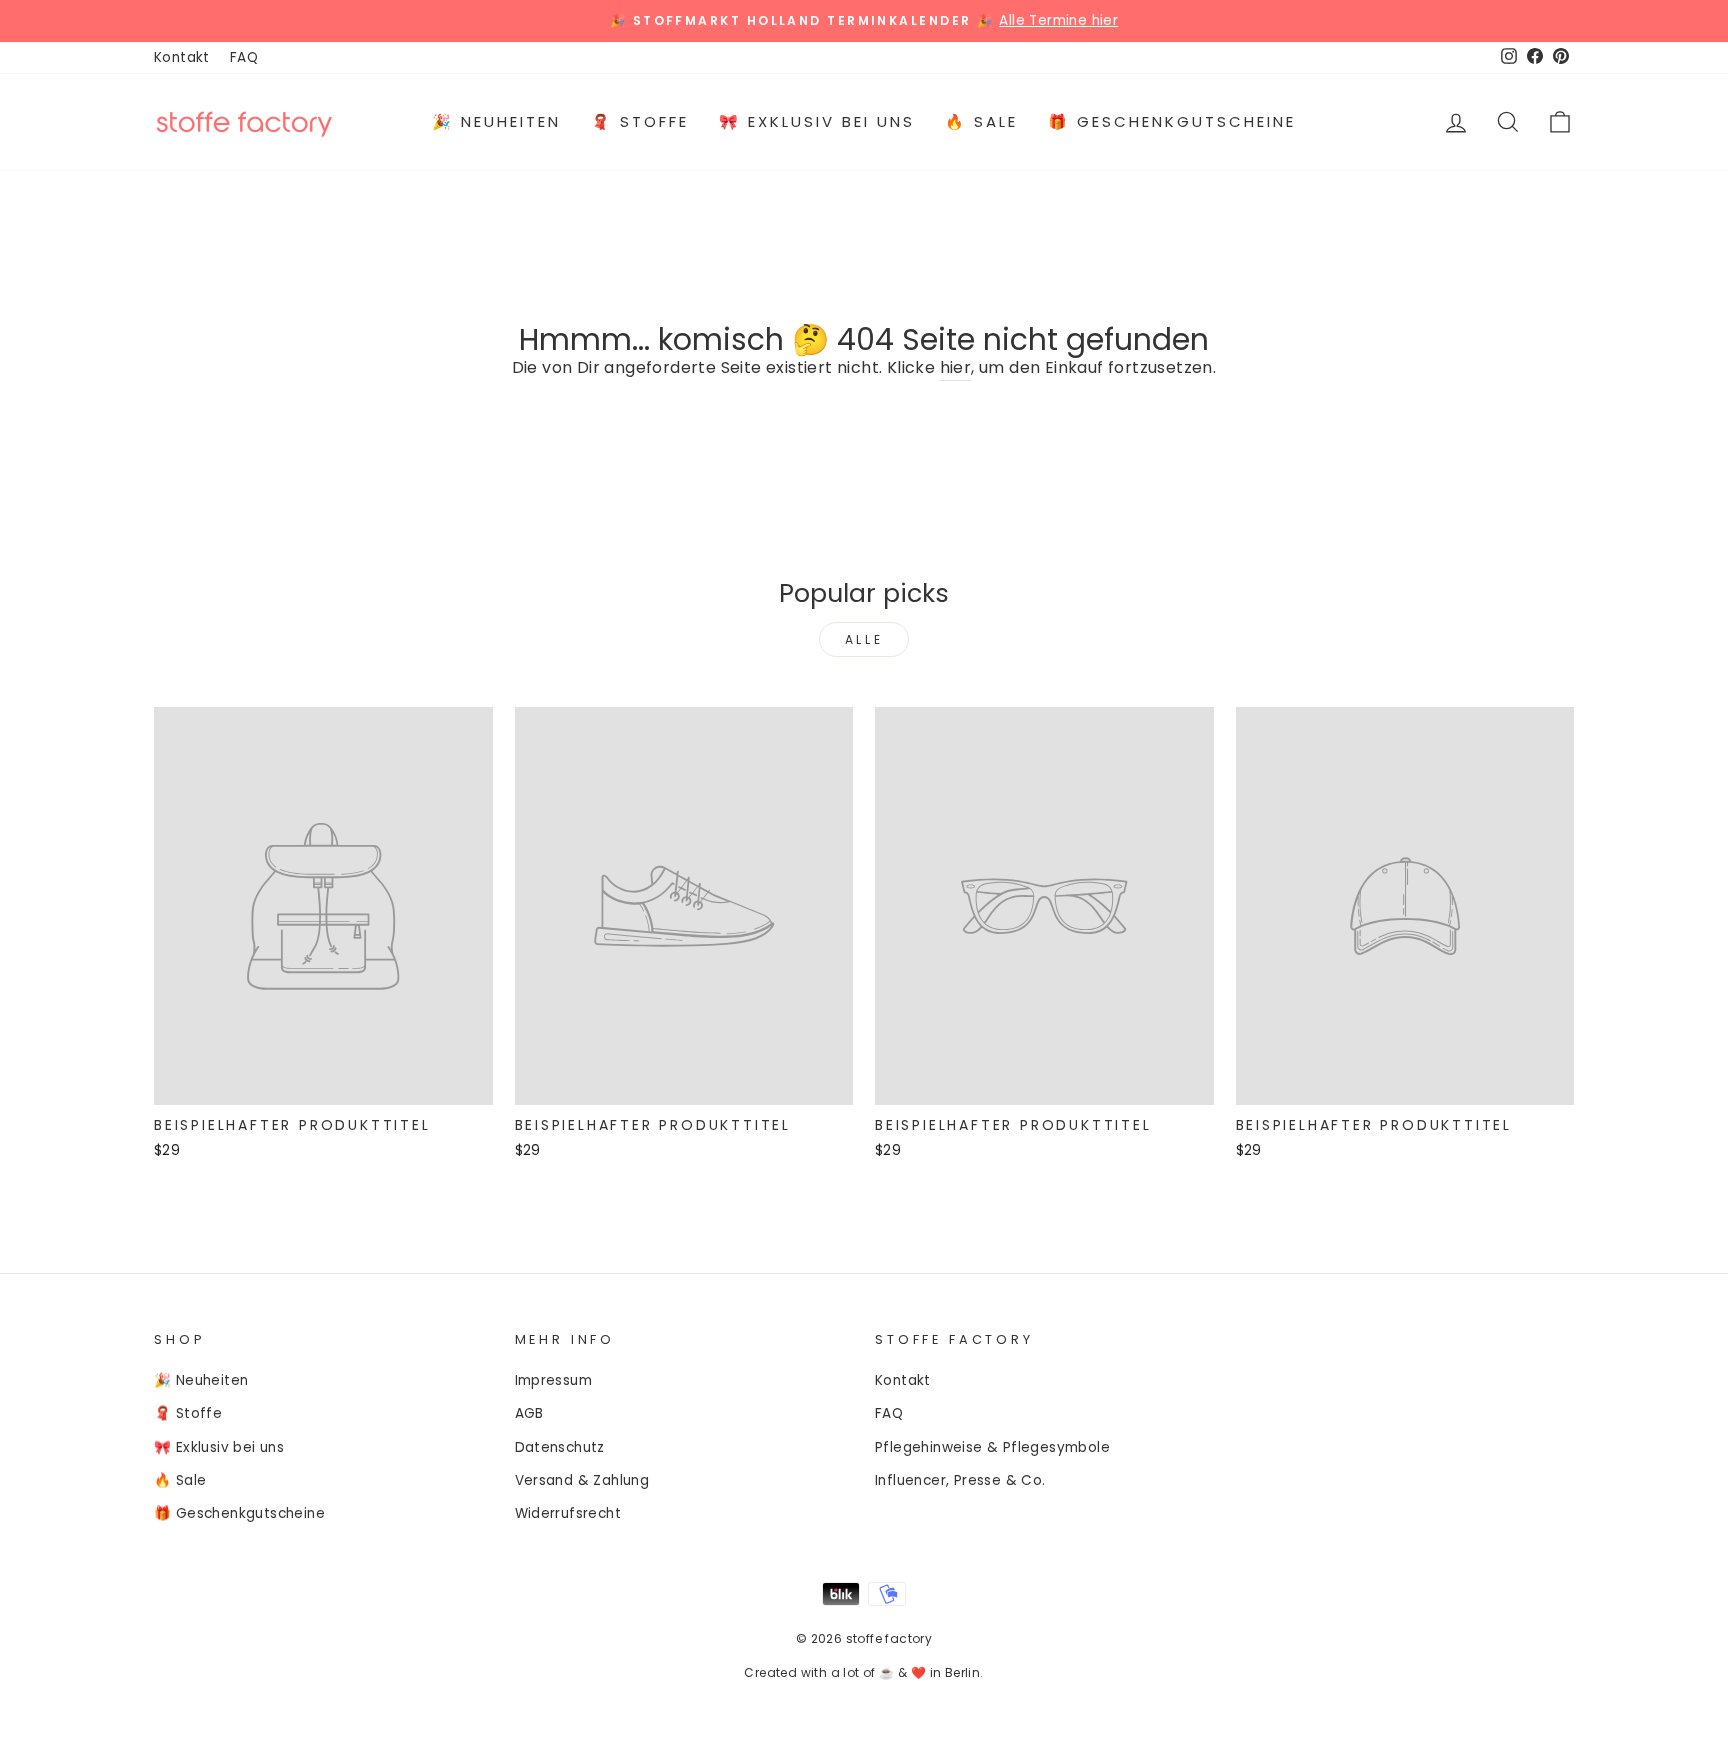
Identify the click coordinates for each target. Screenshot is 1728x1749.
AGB (529, 1413)
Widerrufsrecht (568, 1513)
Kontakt (182, 57)
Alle (864, 639)
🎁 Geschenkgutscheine (1172, 121)
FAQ (244, 57)
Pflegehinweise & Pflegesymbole (992, 1447)
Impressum (554, 1380)
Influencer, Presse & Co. (960, 1480)
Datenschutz (560, 1447)
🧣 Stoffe (640, 121)
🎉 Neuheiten (496, 121)
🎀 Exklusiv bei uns (817, 121)
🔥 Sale (981, 121)
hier (956, 367)
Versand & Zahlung (582, 1480)
